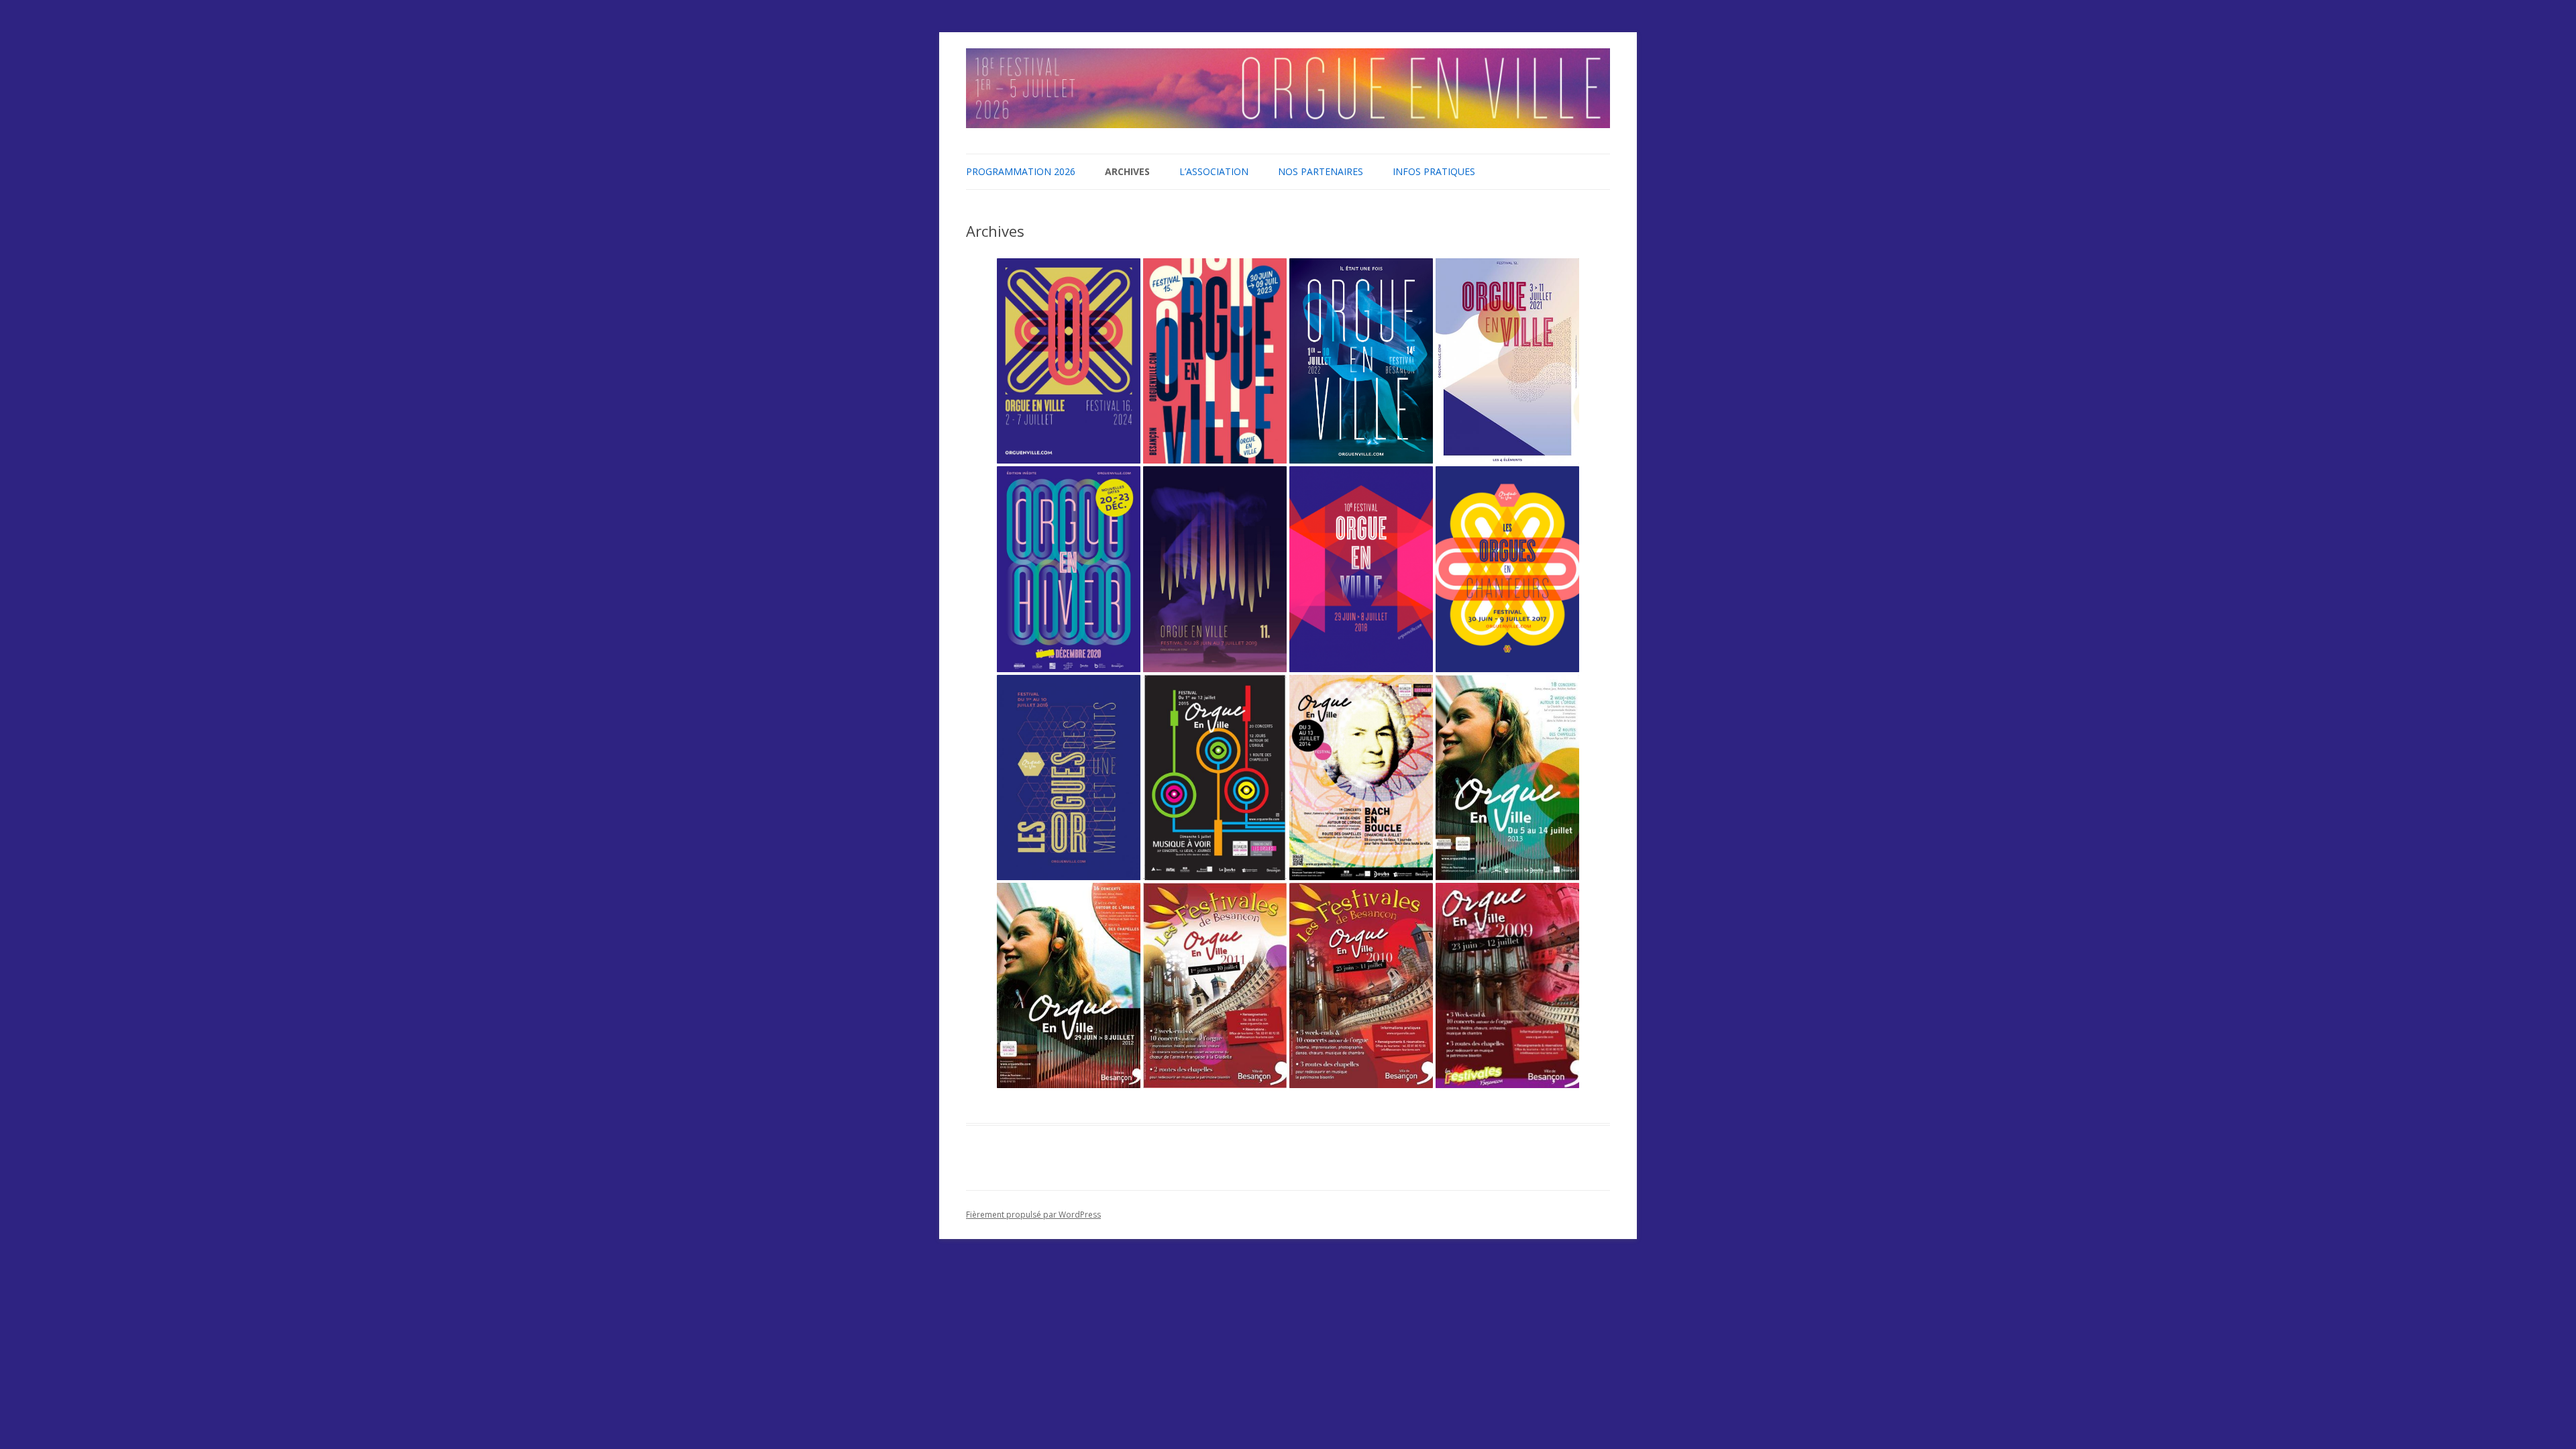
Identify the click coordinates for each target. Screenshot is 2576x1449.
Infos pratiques (1434, 171)
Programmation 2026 (1021, 171)
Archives (1127, 171)
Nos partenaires (1321, 171)
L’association (1214, 171)
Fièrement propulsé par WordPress (1033, 1215)
